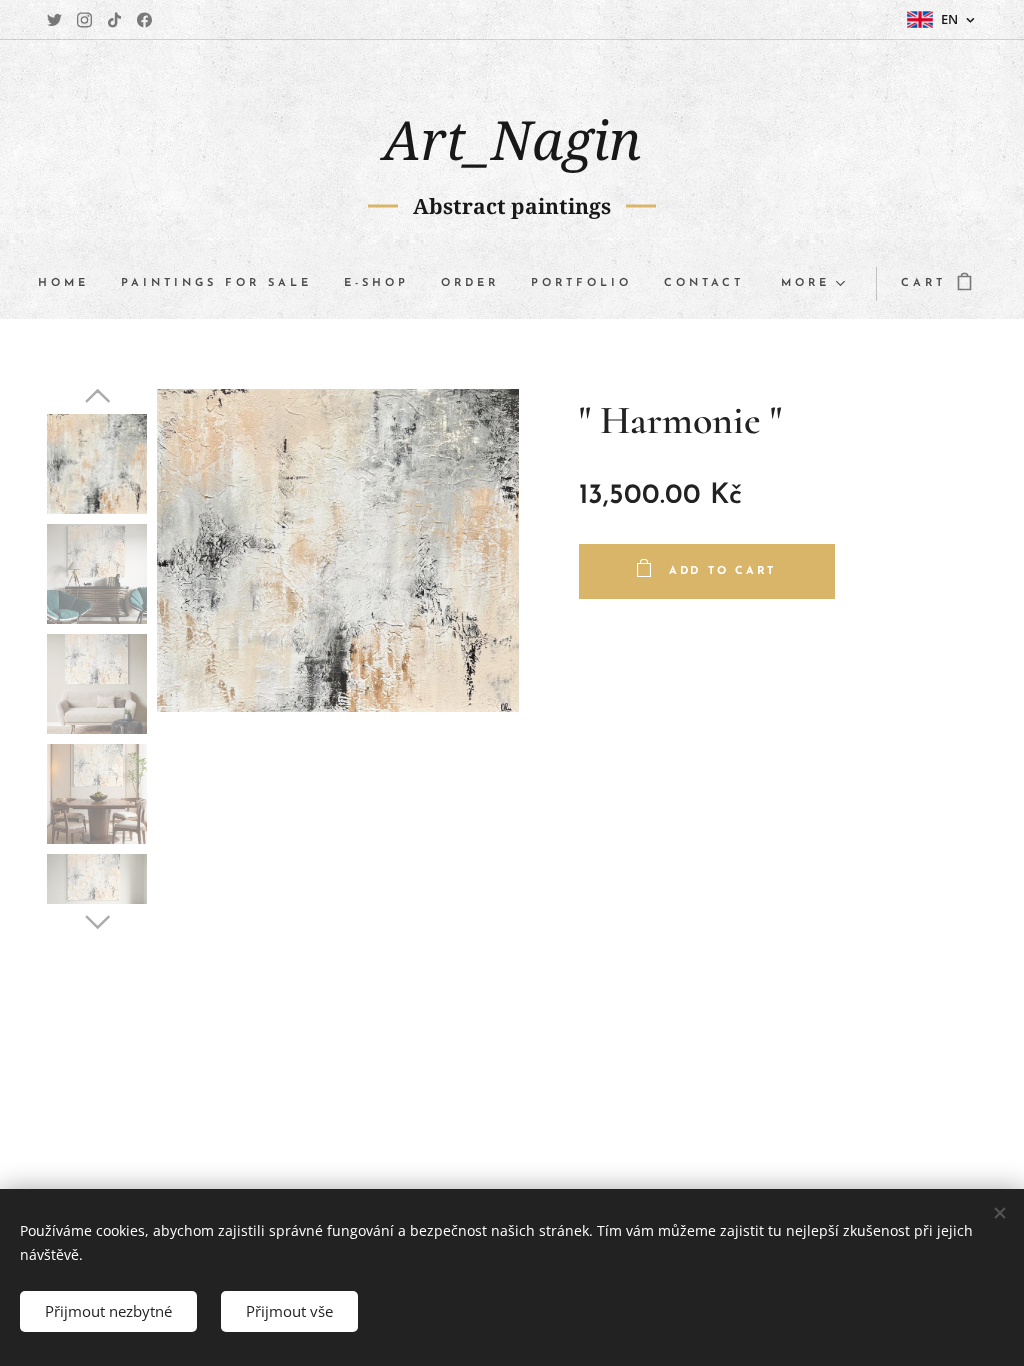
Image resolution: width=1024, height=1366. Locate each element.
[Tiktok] (114, 20)
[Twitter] (54, 20)
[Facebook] (144, 20)
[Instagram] (84, 20)
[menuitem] (71, 284)
